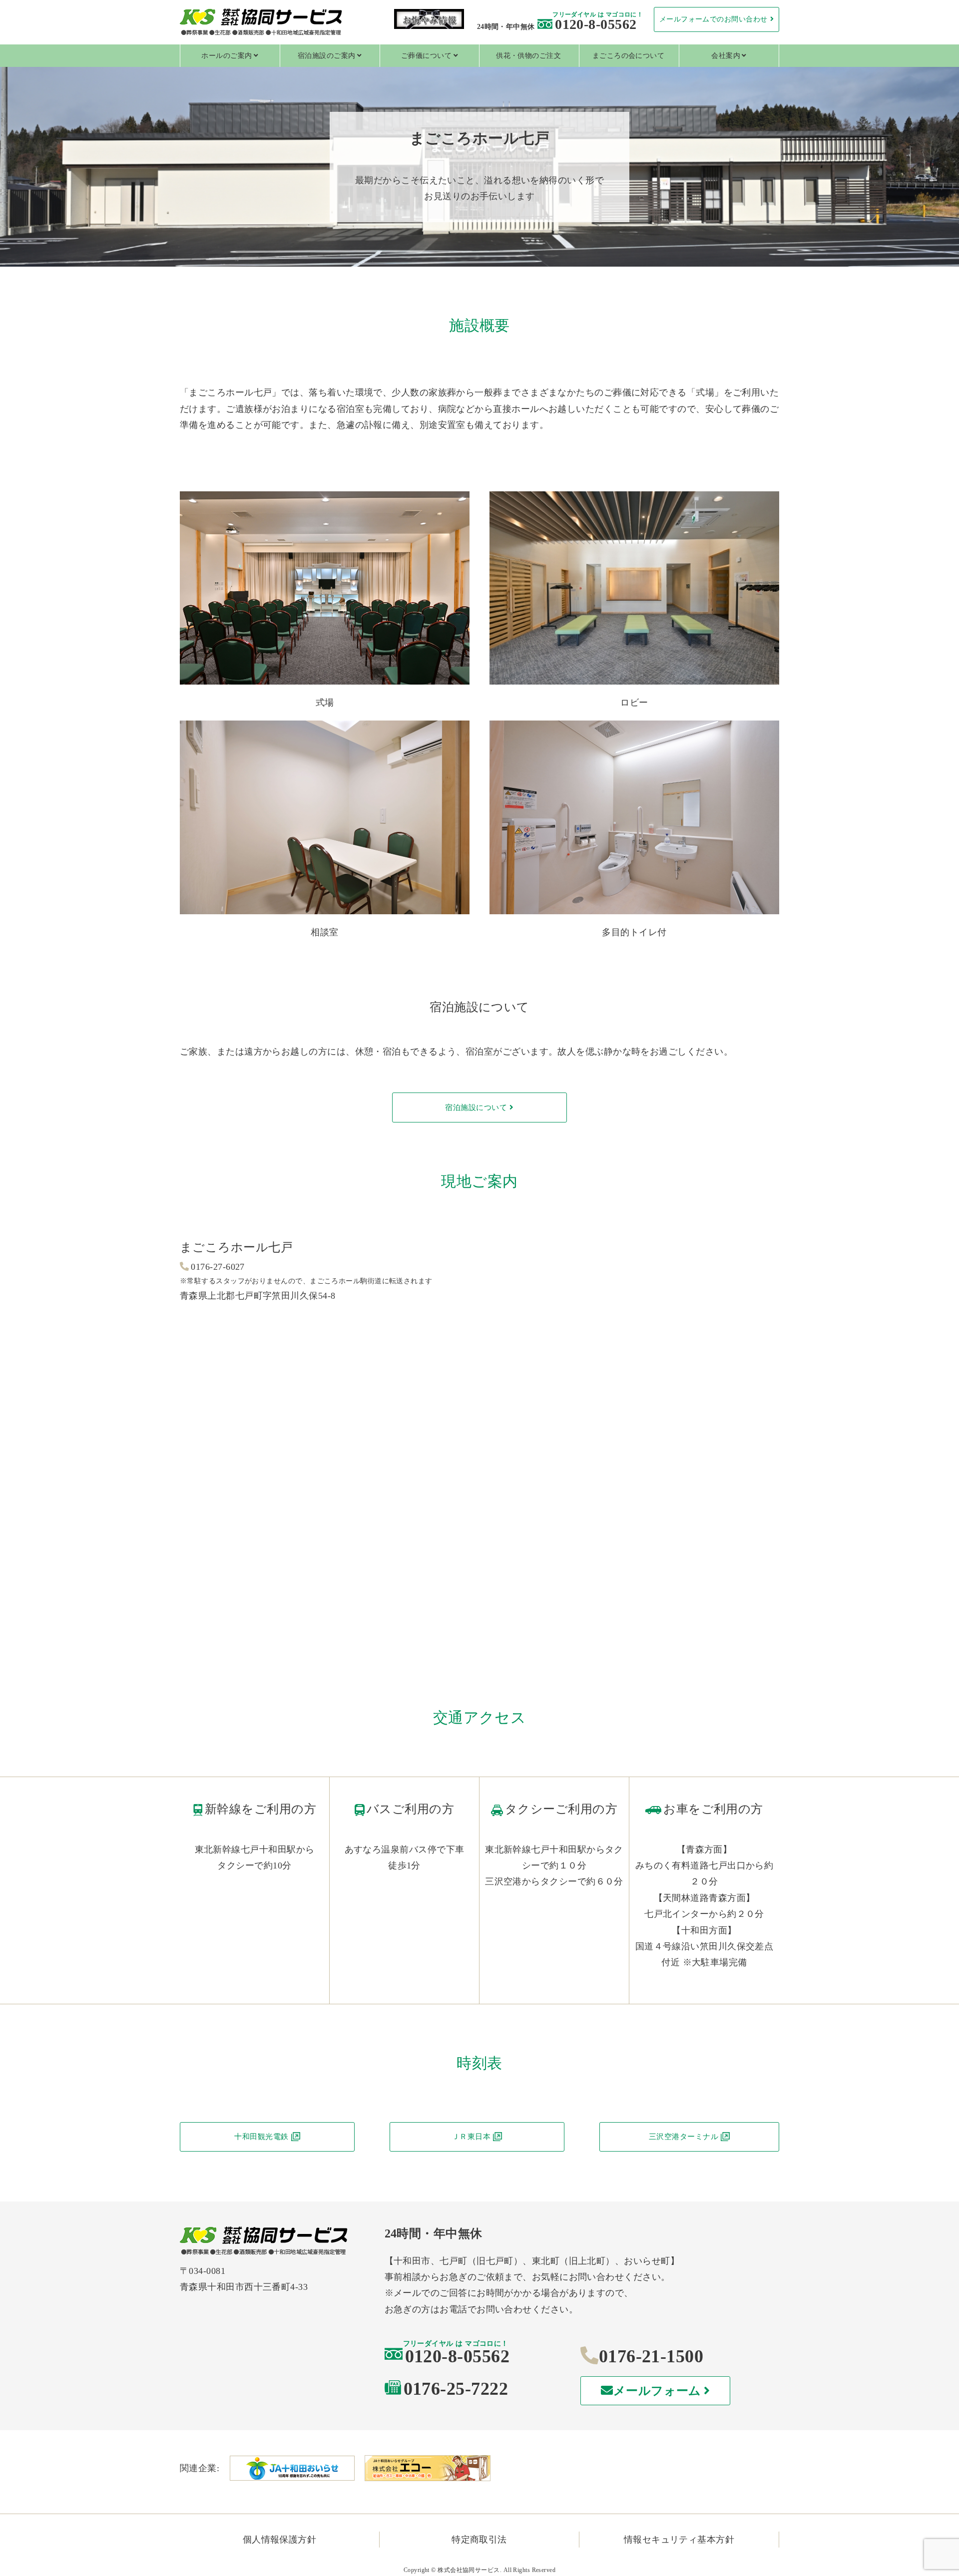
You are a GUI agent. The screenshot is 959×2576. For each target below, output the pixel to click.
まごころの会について (629, 56)
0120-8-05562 (596, 24)
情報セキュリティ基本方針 (679, 2540)
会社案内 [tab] (726, 56)
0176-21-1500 (651, 2356)
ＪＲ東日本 (471, 2137)
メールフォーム (657, 2391)
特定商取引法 (479, 2540)
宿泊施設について (476, 1107)
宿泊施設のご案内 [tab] (327, 56)
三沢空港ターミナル (684, 2137)
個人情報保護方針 (280, 2540)
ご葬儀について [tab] (426, 56)
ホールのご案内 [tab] (227, 56)
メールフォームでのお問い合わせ (714, 19)
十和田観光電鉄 (261, 2137)
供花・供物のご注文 (528, 56)
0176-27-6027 (218, 1267)
